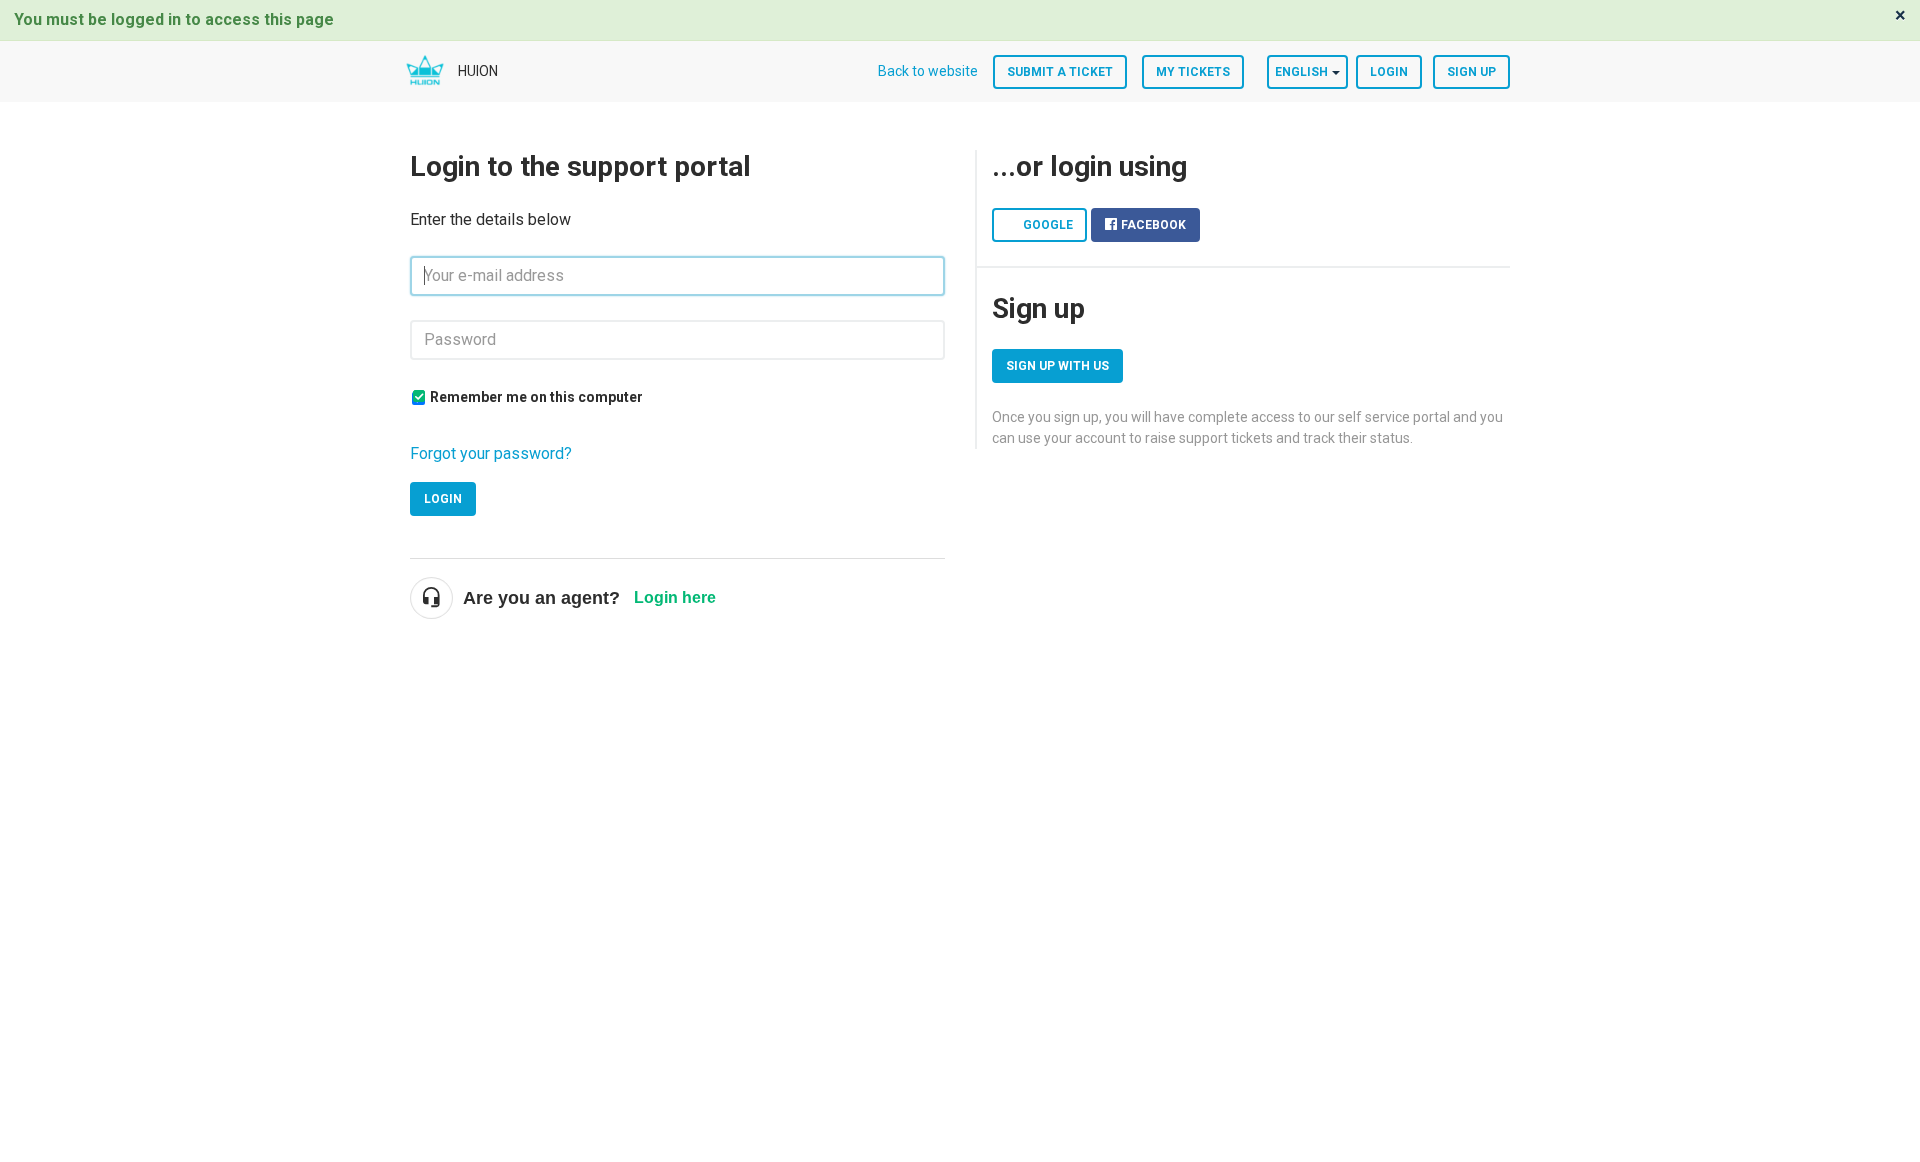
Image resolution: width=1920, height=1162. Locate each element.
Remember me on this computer (536, 397)
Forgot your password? (491, 453)
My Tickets (1193, 72)
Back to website (928, 71)
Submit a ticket (1060, 72)
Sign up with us (1057, 366)
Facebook (1153, 225)
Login (443, 499)
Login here (675, 597)
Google (1048, 225)
